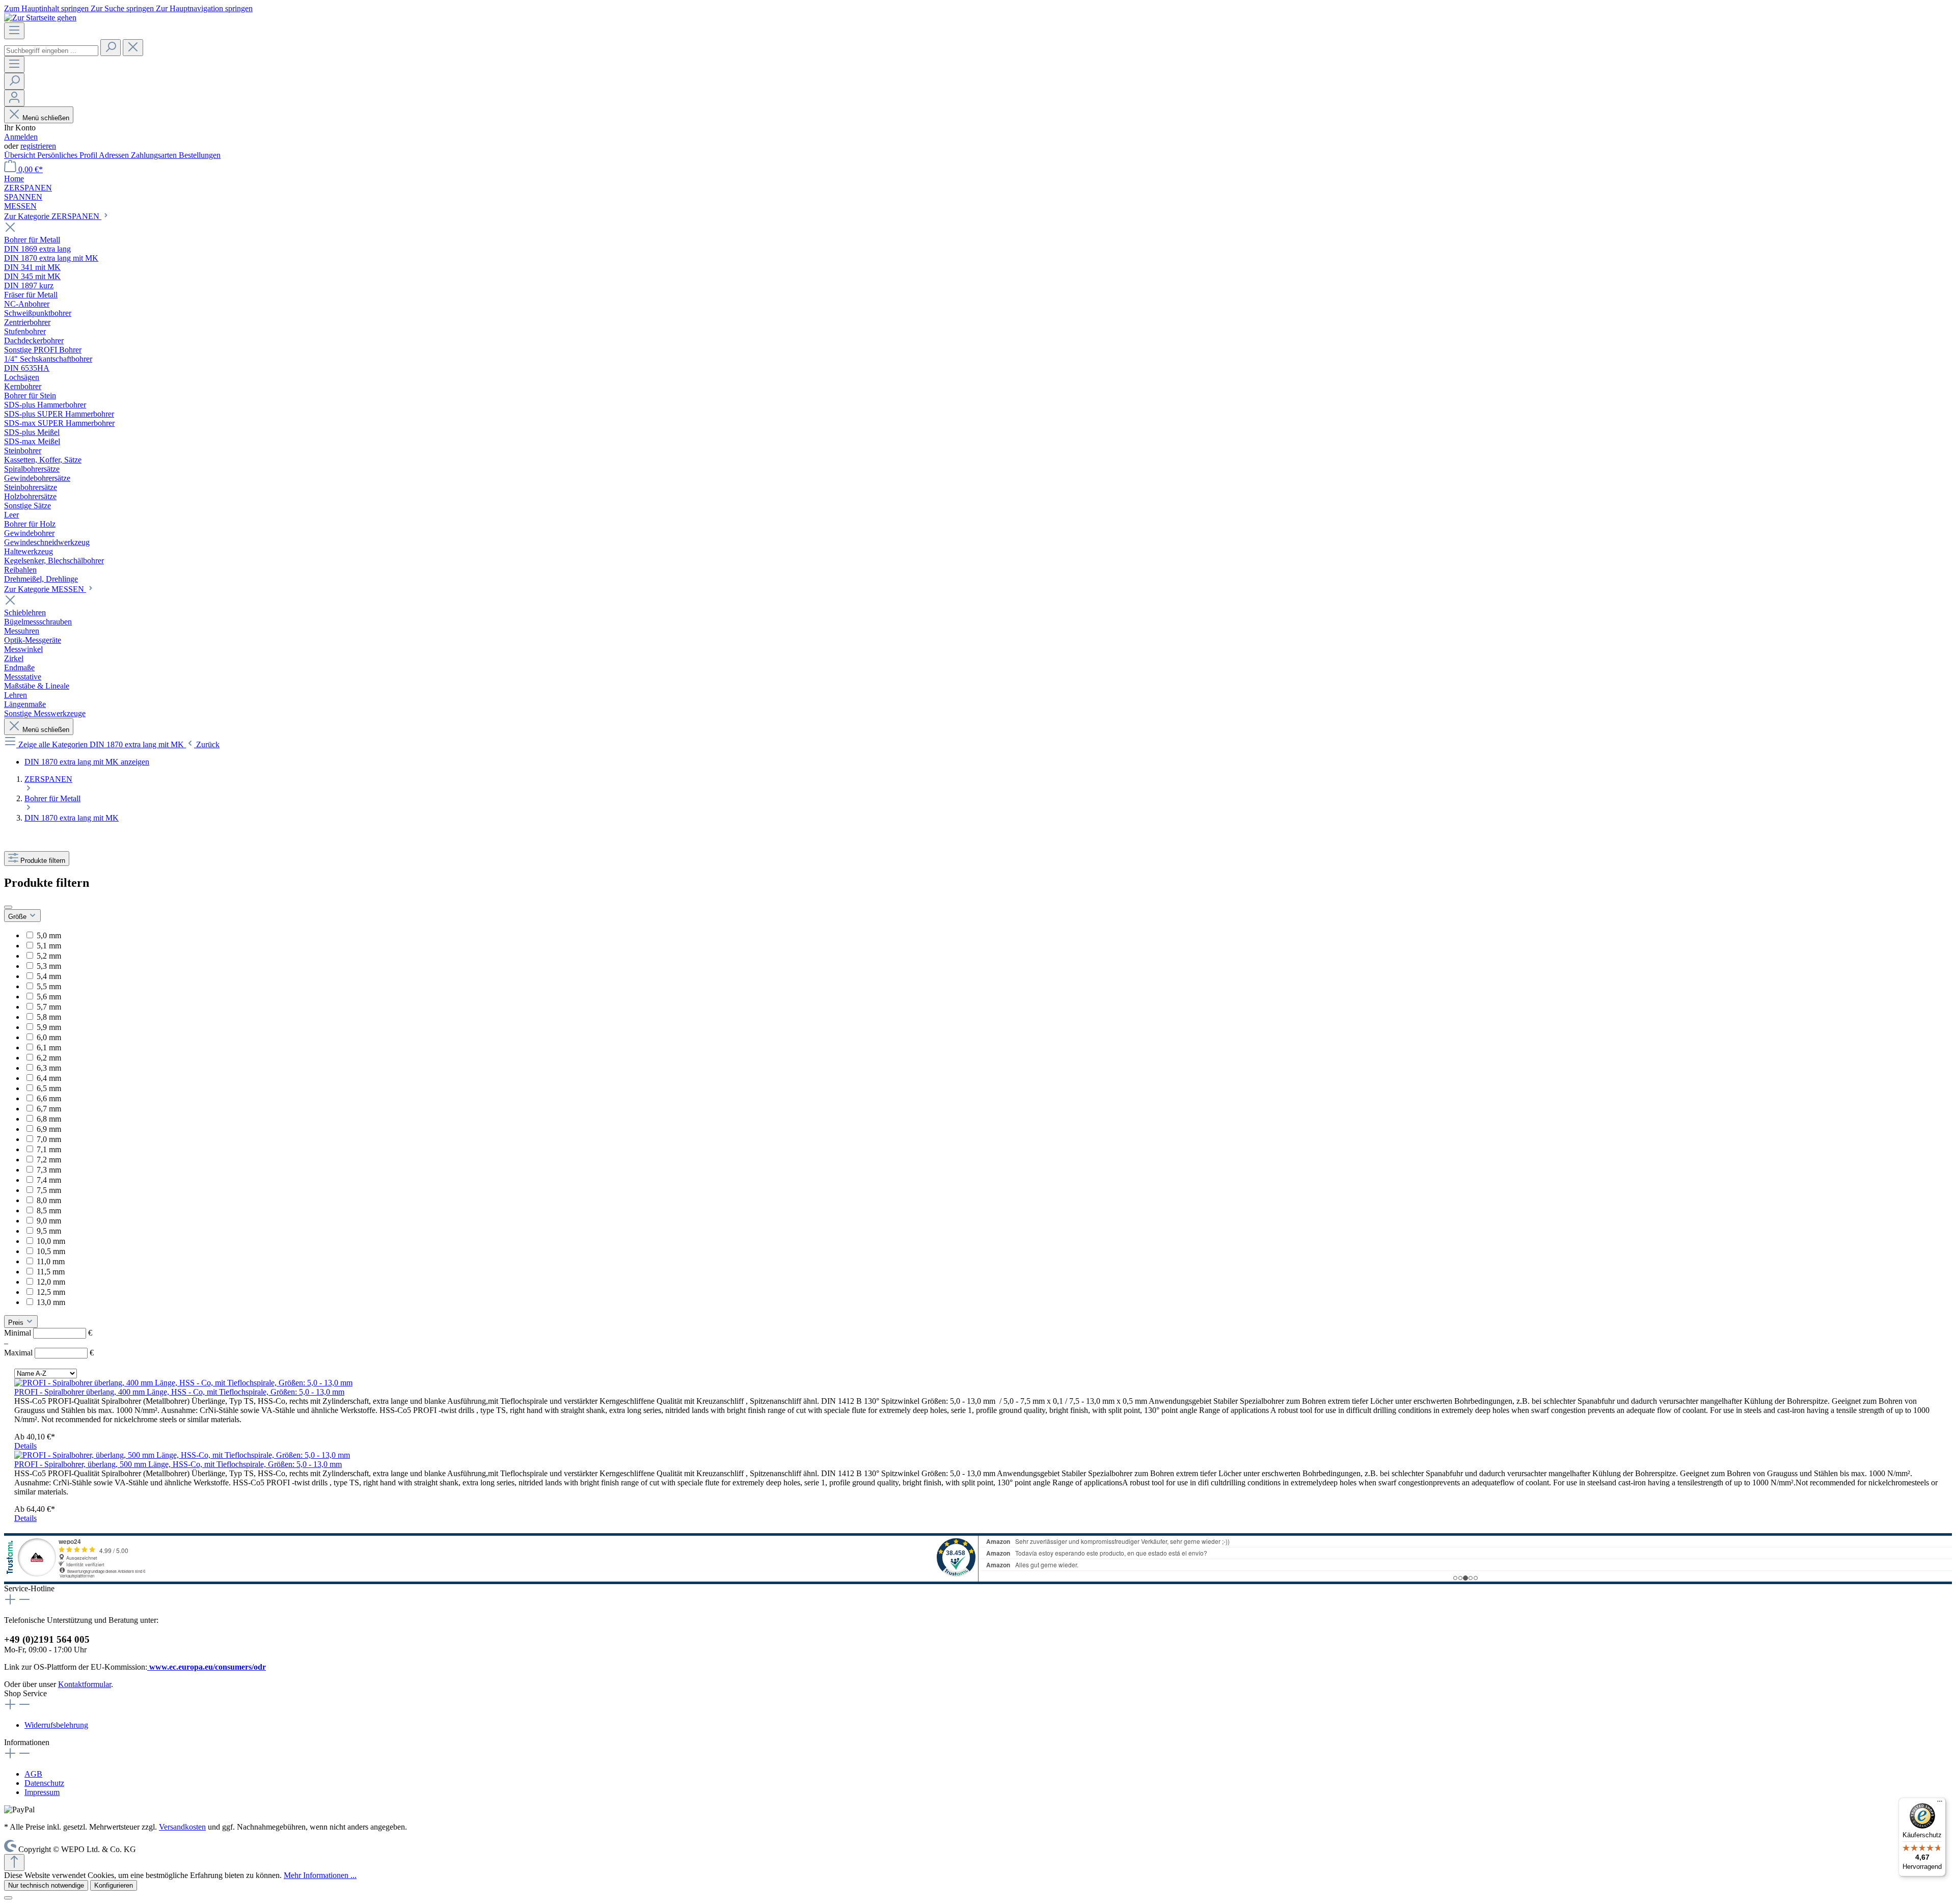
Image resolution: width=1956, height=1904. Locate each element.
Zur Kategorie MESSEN (45, 589)
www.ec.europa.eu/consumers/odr (207, 1667)
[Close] (8, 1898)
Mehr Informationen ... (320, 1875)
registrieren (38, 146)
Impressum (42, 1792)
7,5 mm (49, 1190)
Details (25, 1446)
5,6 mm (49, 997)
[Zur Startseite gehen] (40, 18)
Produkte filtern (43, 861)
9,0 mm (49, 1221)
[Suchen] (111, 48)
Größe (18, 917)
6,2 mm (49, 1058)
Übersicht (21, 155)
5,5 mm (49, 986)
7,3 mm (49, 1170)
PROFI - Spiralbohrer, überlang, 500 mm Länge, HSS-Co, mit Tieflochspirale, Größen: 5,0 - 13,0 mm (178, 1464)
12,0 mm (51, 1282)
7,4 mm (49, 1180)
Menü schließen (46, 118)
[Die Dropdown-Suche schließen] (133, 48)
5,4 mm (49, 976)
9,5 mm (49, 1231)
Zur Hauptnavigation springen (204, 8)
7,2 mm (49, 1160)
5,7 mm (49, 1007)
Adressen (115, 155)
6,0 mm (49, 1037)
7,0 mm (49, 1139)
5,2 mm (49, 956)
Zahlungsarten (155, 155)
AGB (33, 1774)
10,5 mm (51, 1251)
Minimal (48, 1333)
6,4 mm (49, 1078)
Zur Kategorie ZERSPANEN (53, 216)
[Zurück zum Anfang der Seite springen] (14, 1862)
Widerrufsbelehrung (56, 1725)
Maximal (49, 1353)
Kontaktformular (85, 1684)
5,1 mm (49, 946)
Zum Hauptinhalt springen (47, 8)
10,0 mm (51, 1241)
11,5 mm (51, 1272)
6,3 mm (49, 1068)
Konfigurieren (114, 1885)
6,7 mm (49, 1109)
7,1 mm (49, 1149)
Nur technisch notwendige (46, 1885)
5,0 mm (49, 935)
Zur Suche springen (123, 8)
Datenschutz (44, 1783)
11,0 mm (51, 1261)
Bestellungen (200, 155)
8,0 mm (49, 1200)
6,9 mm (49, 1129)
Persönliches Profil (68, 155)
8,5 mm (49, 1211)
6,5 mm (49, 1088)
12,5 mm (51, 1292)
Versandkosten (182, 1827)
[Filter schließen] (8, 907)
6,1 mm (49, 1048)
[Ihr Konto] (14, 98)
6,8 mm (49, 1119)
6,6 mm (49, 1098)
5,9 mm (49, 1027)
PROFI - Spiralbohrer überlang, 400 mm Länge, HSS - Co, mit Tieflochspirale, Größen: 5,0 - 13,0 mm (179, 1392)
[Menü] (14, 31)
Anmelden (21, 137)
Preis (17, 1323)
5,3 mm (49, 966)
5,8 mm (49, 1017)
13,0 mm (51, 1302)
